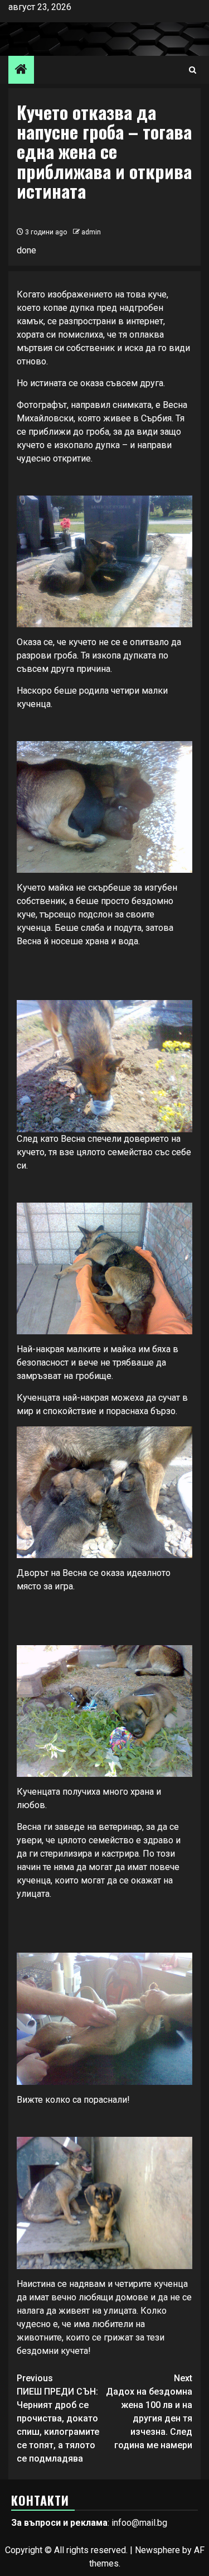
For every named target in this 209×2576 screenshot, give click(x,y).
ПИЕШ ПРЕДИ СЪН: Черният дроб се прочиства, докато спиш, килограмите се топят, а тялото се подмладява (58, 2418)
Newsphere (157, 2550)
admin (91, 232)
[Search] (193, 70)
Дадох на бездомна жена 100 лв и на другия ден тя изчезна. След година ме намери (149, 2412)
